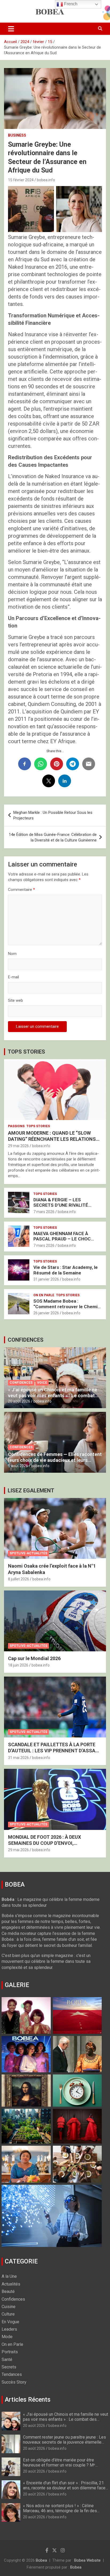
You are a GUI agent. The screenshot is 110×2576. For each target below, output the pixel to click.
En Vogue (10, 2322)
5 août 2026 (18, 1466)
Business (17, 135)
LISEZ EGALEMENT (31, 1491)
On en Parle (44, 1295)
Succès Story (14, 2382)
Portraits (10, 2352)
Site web (15, 1000)
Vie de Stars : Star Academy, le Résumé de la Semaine (66, 1270)
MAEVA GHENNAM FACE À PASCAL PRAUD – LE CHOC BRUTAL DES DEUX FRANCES (64, 1239)
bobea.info (46, 180)
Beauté (8, 2291)
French (70, 4)
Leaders (9, 2329)
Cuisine (9, 2307)
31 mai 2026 (18, 1758)
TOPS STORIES (26, 1052)
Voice (42, 1383)
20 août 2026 (19, 1401)
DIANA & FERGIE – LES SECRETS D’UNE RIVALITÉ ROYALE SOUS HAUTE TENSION (66, 1205)
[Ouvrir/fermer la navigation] (11, 29)
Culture (8, 2314)
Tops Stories (38, 1126)
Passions (16, 1126)
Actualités (11, 2284)
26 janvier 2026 (46, 1313)
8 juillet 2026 (19, 1579)
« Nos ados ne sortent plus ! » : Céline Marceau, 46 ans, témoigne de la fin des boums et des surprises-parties (60, 2511)
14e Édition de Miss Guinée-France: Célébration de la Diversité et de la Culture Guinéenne (53, 837)
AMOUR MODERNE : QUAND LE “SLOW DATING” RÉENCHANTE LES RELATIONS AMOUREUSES (52, 1139)
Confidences (21, 1383)
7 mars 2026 (44, 1212)
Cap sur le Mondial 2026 (34, 1658)
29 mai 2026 (18, 1146)
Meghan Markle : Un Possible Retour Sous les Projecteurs (53, 815)
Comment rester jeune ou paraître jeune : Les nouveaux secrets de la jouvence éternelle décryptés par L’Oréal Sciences (64, 2442)
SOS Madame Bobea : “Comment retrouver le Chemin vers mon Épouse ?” (67, 1306)
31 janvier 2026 (46, 1279)
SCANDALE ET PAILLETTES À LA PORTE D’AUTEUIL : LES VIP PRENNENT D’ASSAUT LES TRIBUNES (55, 1751)
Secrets (9, 2367)
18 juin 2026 (18, 1665)
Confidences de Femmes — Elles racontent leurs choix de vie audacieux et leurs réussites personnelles (55, 1460)
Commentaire (21, 890)
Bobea (41, 2560)
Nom (12, 954)
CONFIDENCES (26, 1340)
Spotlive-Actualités (28, 1553)
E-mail (13, 977)
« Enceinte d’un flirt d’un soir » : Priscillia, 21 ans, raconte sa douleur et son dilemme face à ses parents (64, 2488)
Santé (7, 2360)
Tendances (12, 2374)
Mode (7, 2337)
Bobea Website (87, 2560)
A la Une (9, 2276)
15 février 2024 (21, 180)
